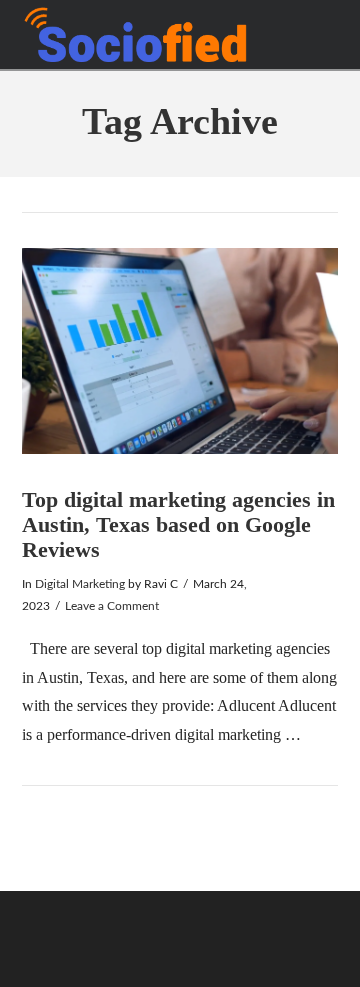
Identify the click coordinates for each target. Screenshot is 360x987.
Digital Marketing (80, 584)
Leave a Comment (112, 606)
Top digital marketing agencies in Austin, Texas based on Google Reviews (178, 524)
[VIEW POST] (180, 351)
